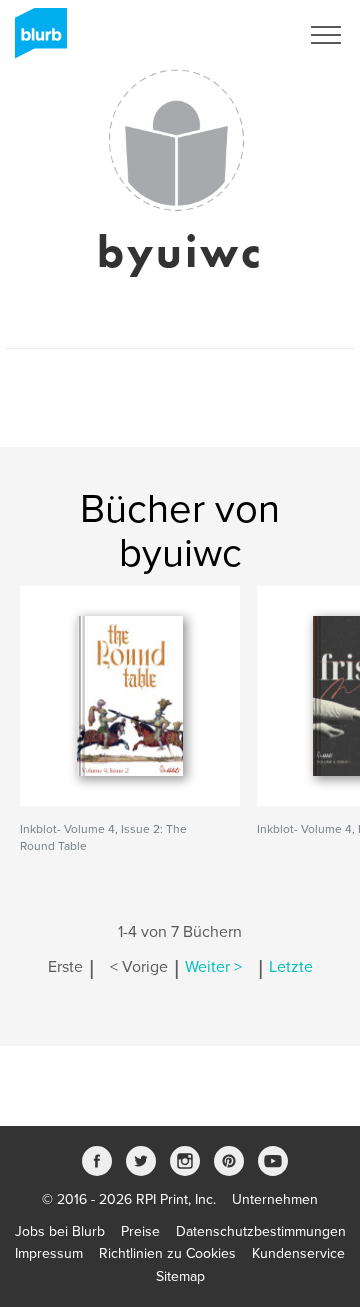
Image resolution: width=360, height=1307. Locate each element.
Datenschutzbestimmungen (261, 1231)
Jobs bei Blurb (60, 1231)
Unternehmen (275, 1199)
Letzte (291, 967)
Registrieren (236, 35)
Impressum (49, 1253)
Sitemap (180, 1276)
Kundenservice (298, 1253)
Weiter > (213, 967)
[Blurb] (35, 40)
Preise (140, 1231)
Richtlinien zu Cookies (167, 1253)
